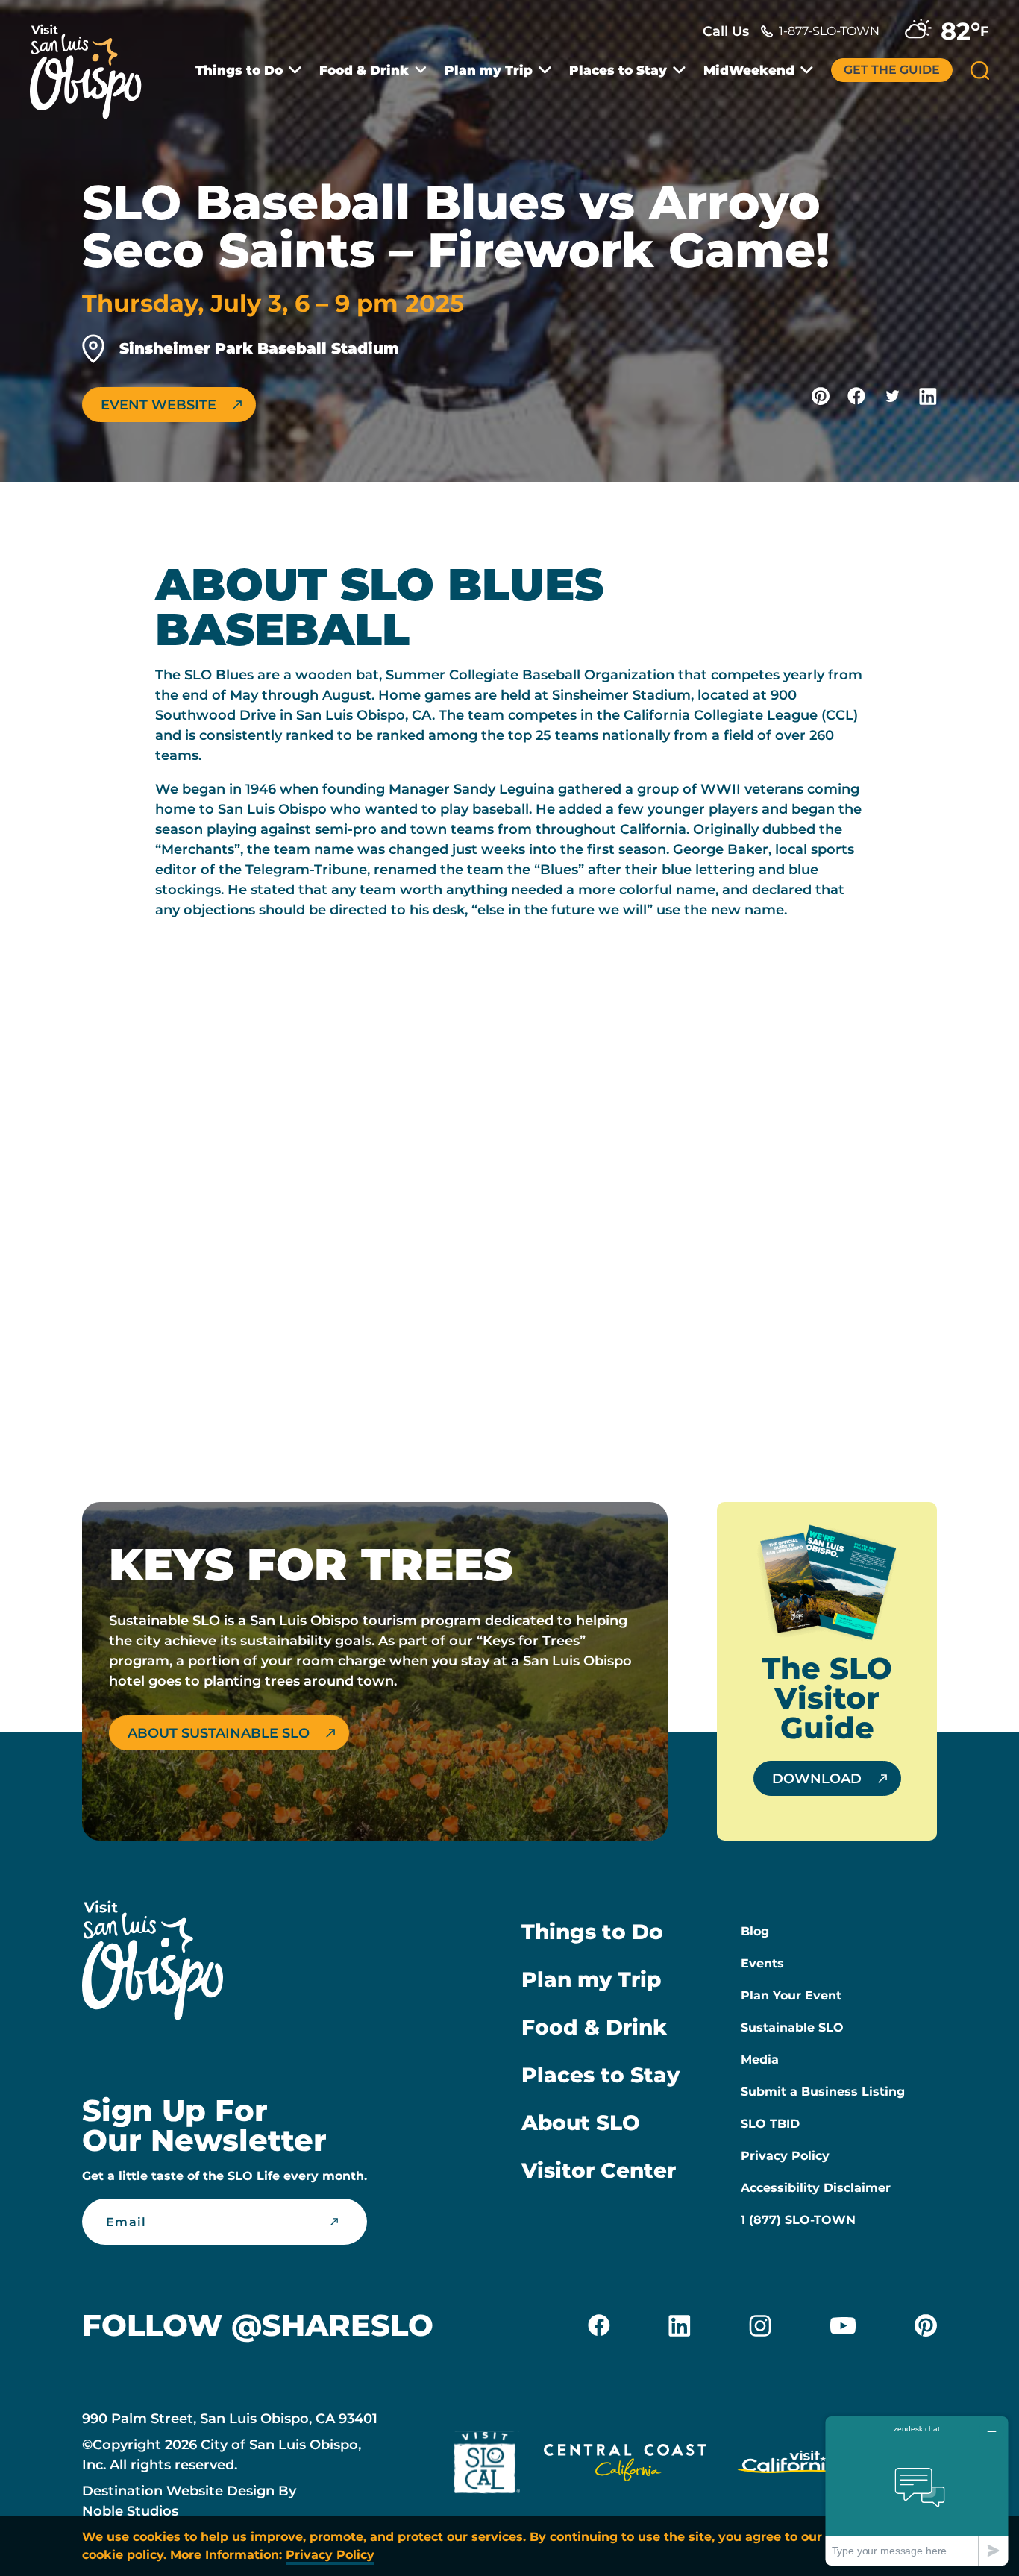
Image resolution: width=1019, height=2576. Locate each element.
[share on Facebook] (856, 396)
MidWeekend (749, 70)
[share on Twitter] (892, 396)
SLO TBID (770, 2124)
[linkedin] (680, 2325)
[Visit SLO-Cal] (487, 2466)
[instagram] (760, 2325)
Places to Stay (618, 70)
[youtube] (843, 2325)
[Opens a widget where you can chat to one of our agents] (917, 2491)
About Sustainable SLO (219, 1733)
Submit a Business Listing (823, 2092)
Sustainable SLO (792, 2027)
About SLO (581, 2123)
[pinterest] (926, 2325)
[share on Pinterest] (821, 396)
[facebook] (599, 2325)
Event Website (159, 405)
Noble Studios (130, 2511)
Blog (755, 1931)
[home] (93, 63)
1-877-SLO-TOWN (829, 31)
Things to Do (239, 70)
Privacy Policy (785, 2156)
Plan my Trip (489, 70)
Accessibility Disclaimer (816, 2188)
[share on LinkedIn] (928, 396)
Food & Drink (364, 70)
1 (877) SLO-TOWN (798, 2220)
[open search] (980, 70)
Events (762, 1963)
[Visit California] (790, 2466)
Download (817, 1779)
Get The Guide (892, 70)
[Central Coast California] (625, 2466)
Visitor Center (599, 2170)
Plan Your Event (791, 1995)
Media (760, 2060)
